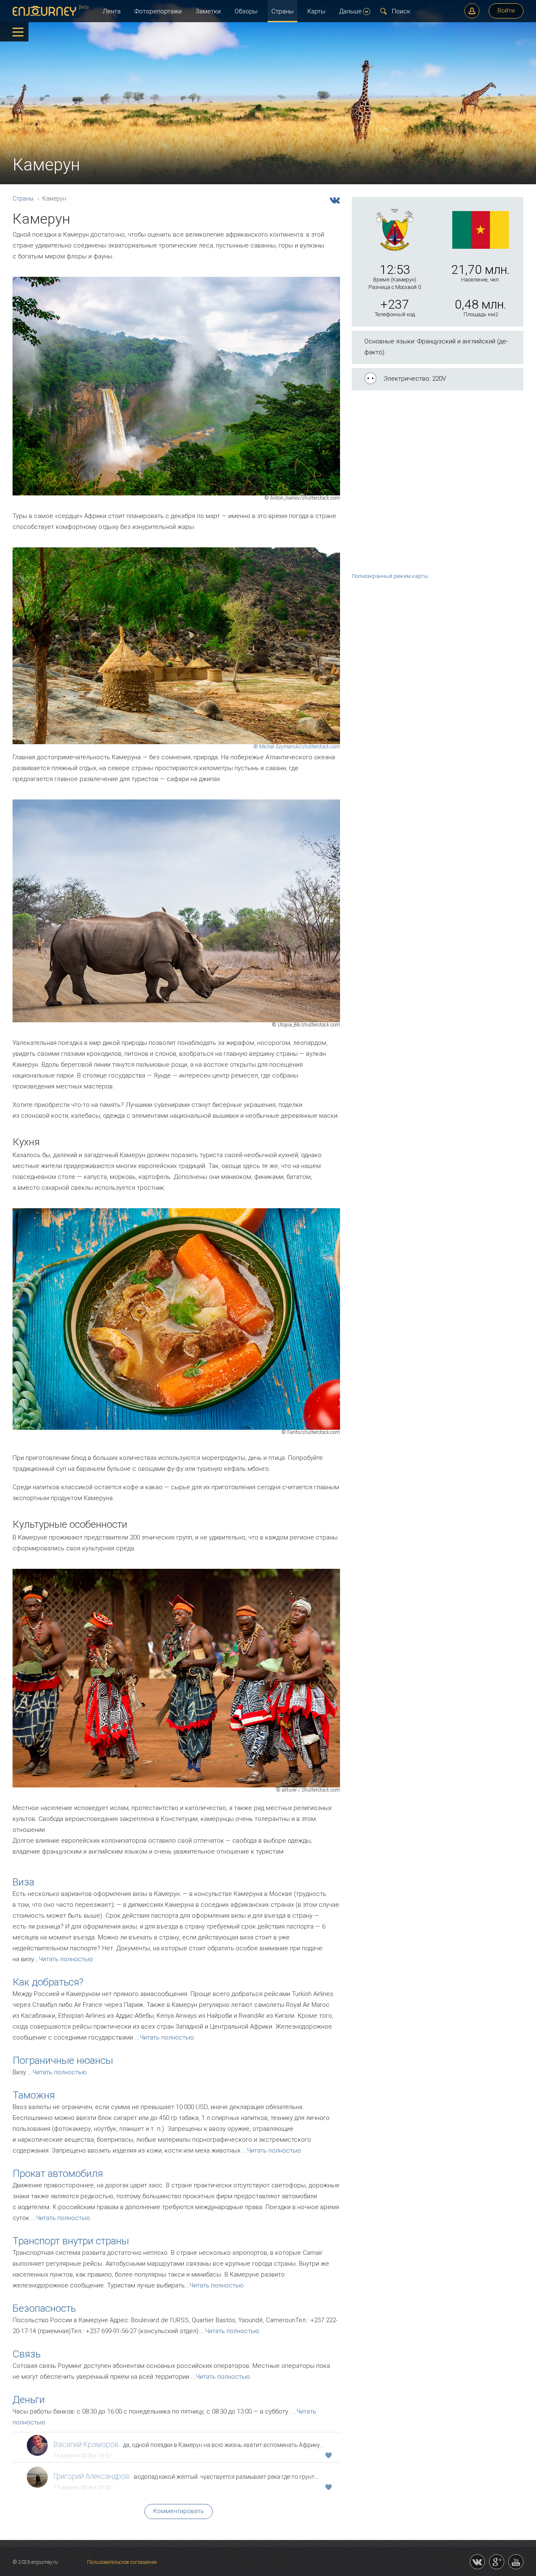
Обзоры (246, 11)
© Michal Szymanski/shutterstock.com (297, 747)
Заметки (208, 11)
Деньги (29, 2400)
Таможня (34, 2095)
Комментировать (179, 2511)
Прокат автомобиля (58, 2174)
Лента (112, 11)
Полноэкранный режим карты (390, 576)
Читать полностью (66, 1959)
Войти (506, 10)
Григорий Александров (92, 2476)
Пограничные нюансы (63, 2060)
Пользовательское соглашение (122, 2562)
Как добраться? (48, 1982)
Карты (316, 11)
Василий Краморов (86, 2444)
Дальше (350, 11)
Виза (23, 1882)
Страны (282, 11)
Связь (27, 2354)
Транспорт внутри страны (71, 2241)
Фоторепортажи (158, 11)
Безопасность (44, 2308)
